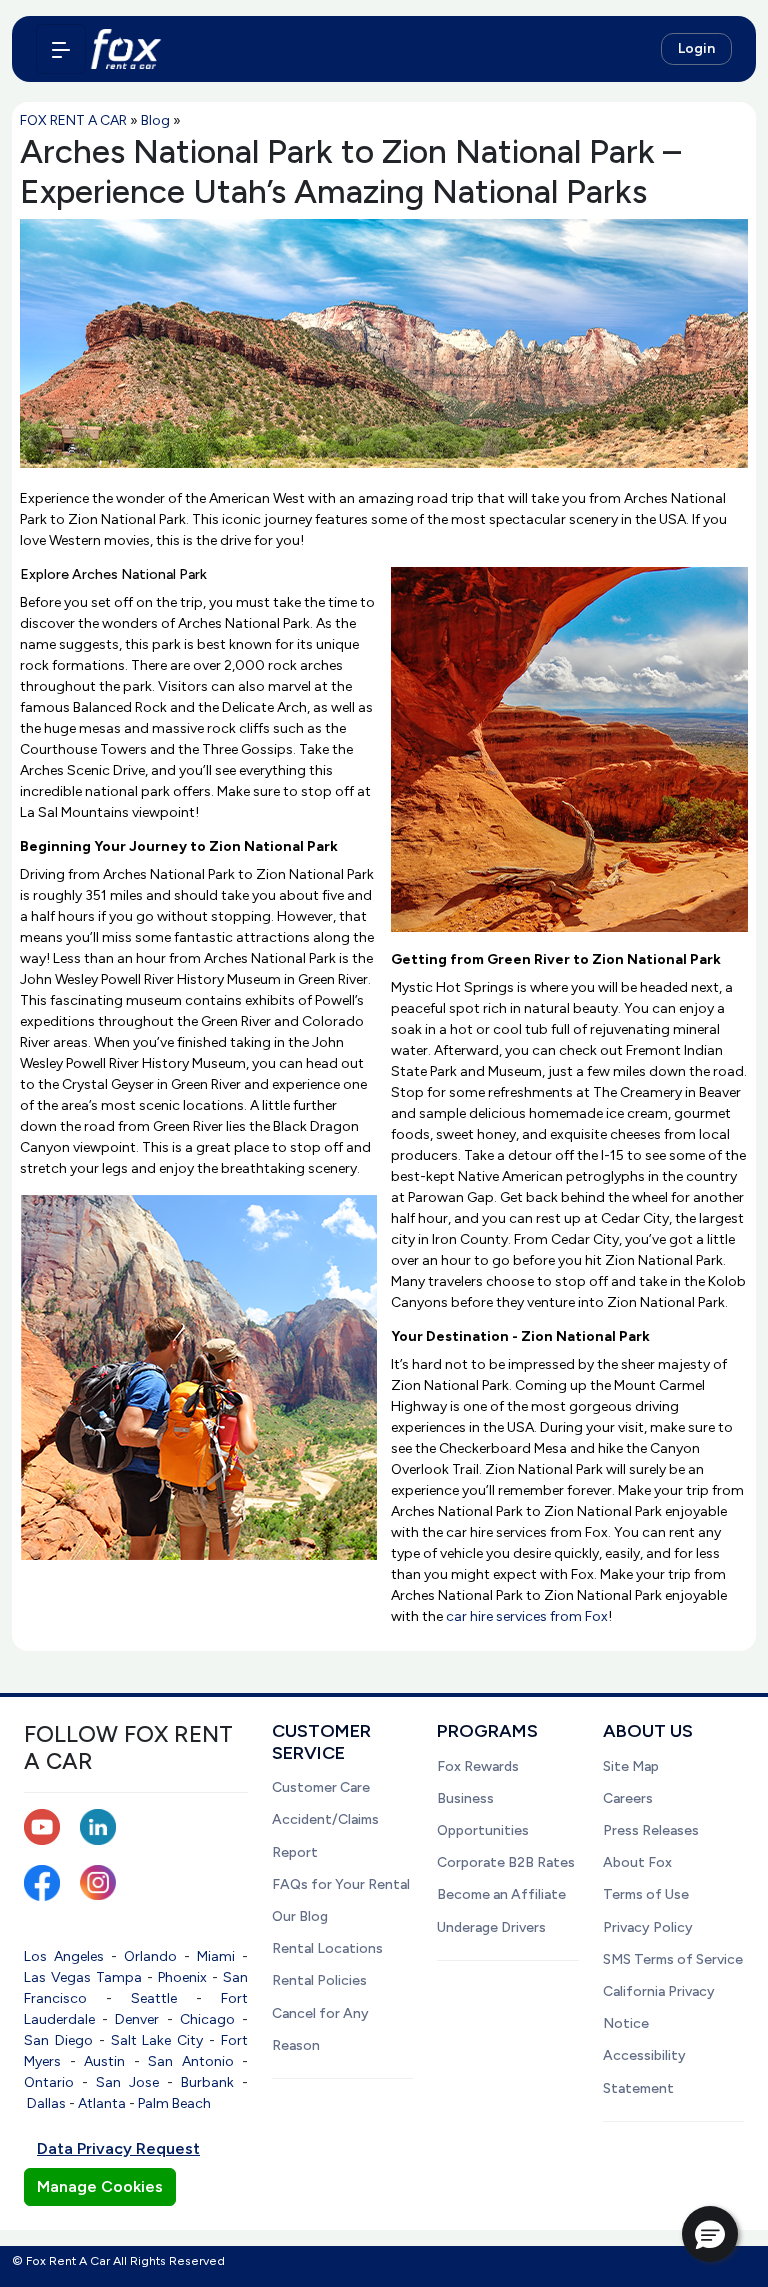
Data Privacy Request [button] (118, 2148)
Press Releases (651, 1830)
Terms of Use (646, 1894)
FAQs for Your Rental (341, 1884)
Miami (216, 1956)
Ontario (49, 2082)
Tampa (119, 1977)
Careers (628, 1798)
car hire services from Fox (527, 1616)
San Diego (58, 2040)
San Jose (127, 2082)
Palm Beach (174, 2103)
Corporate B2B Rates (506, 1862)
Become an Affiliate (501, 1894)
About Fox (637, 1862)
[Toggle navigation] (61, 49)
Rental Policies (319, 1980)
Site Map (631, 1766)
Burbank (207, 2082)
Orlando (150, 1956)
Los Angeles (64, 1956)
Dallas (46, 2103)
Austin (104, 2061)
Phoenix (182, 1977)
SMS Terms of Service (673, 1959)
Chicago (207, 2019)
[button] (710, 2234)
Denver (137, 2019)
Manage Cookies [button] (100, 2186)
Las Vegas (57, 1977)
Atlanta (102, 2103)
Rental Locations (327, 1948)
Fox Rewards (478, 1766)
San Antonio (191, 2061)
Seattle (154, 1998)
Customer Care (321, 1787)
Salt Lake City (157, 2040)
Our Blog (300, 1916)
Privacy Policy (648, 1927)
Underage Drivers (491, 1927)
